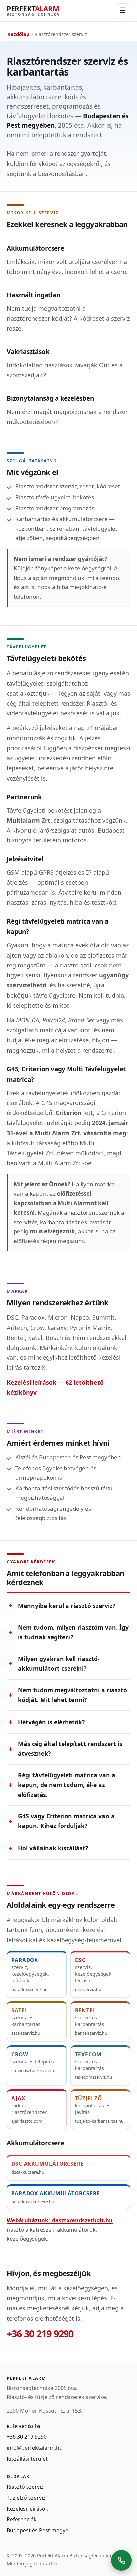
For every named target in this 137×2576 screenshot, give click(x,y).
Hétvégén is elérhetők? (51, 1722)
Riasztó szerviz (25, 2487)
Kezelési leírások (27, 2509)
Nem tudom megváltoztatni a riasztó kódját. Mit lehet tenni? (72, 1695)
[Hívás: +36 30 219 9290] (121, 2560)
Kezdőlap (18, 34)
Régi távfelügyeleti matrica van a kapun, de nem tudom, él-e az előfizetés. (67, 1785)
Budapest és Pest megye (37, 2530)
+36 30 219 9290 (40, 2334)
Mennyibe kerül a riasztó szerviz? (67, 1606)
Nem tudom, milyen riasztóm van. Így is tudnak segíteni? (73, 1632)
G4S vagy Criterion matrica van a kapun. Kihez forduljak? (66, 1821)
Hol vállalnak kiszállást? (53, 1848)
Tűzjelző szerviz (26, 2498)
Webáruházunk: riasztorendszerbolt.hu (60, 2220)
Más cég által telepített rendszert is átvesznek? (70, 1749)
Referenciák (22, 2519)
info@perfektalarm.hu (35, 2448)
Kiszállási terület (27, 2459)
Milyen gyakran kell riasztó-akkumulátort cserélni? (59, 1664)
